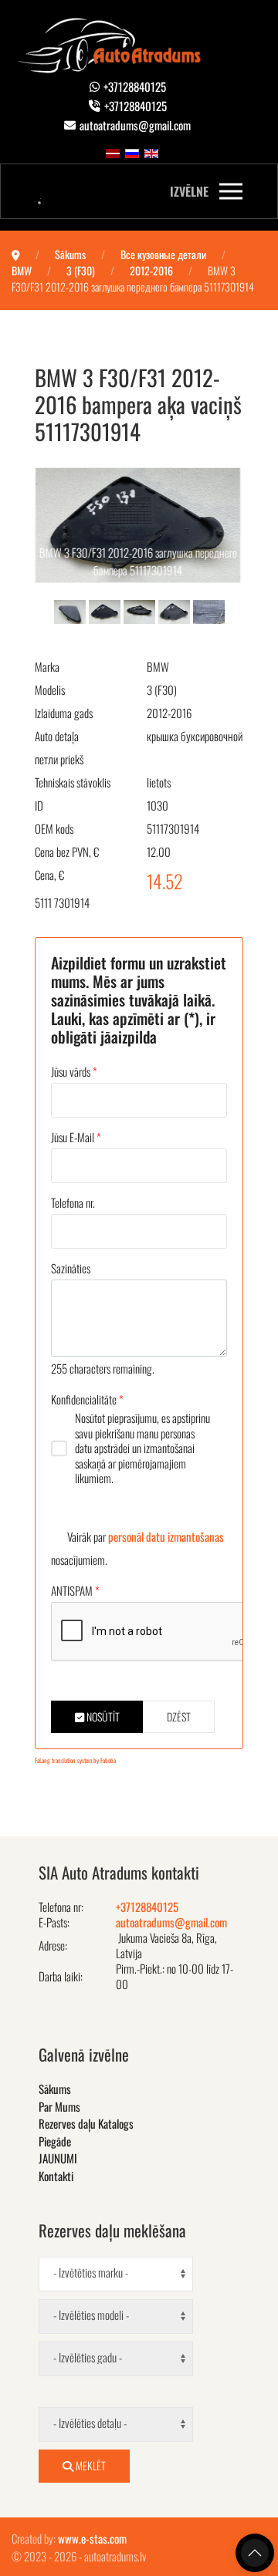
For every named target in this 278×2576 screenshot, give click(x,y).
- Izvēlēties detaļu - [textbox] (90, 2423)
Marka (47, 666)
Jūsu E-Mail (76, 1137)
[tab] (70, 610)
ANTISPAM (75, 1590)
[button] (206, 191)
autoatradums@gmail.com (135, 125)
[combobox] (116, 2274)
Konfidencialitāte (87, 1399)
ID (39, 805)
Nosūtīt (102, 1716)
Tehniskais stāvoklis (73, 782)
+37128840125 (135, 86)
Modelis (50, 690)
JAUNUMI (58, 2158)
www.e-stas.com (92, 2538)
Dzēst (179, 1716)
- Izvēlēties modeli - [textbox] (91, 2315)
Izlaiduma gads (64, 713)
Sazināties (71, 1268)
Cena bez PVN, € (67, 851)
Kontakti (56, 2176)
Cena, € (49, 875)
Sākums (55, 2089)
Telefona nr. (73, 1202)
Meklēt (90, 2465)
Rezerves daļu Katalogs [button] (86, 2123)
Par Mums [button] (59, 2106)
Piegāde (55, 2141)
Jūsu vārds (74, 1071)
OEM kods (54, 828)
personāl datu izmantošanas (166, 1536)
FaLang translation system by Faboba (75, 1760)
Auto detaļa (57, 736)
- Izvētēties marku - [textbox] (91, 2272)
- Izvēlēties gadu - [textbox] (88, 2357)
